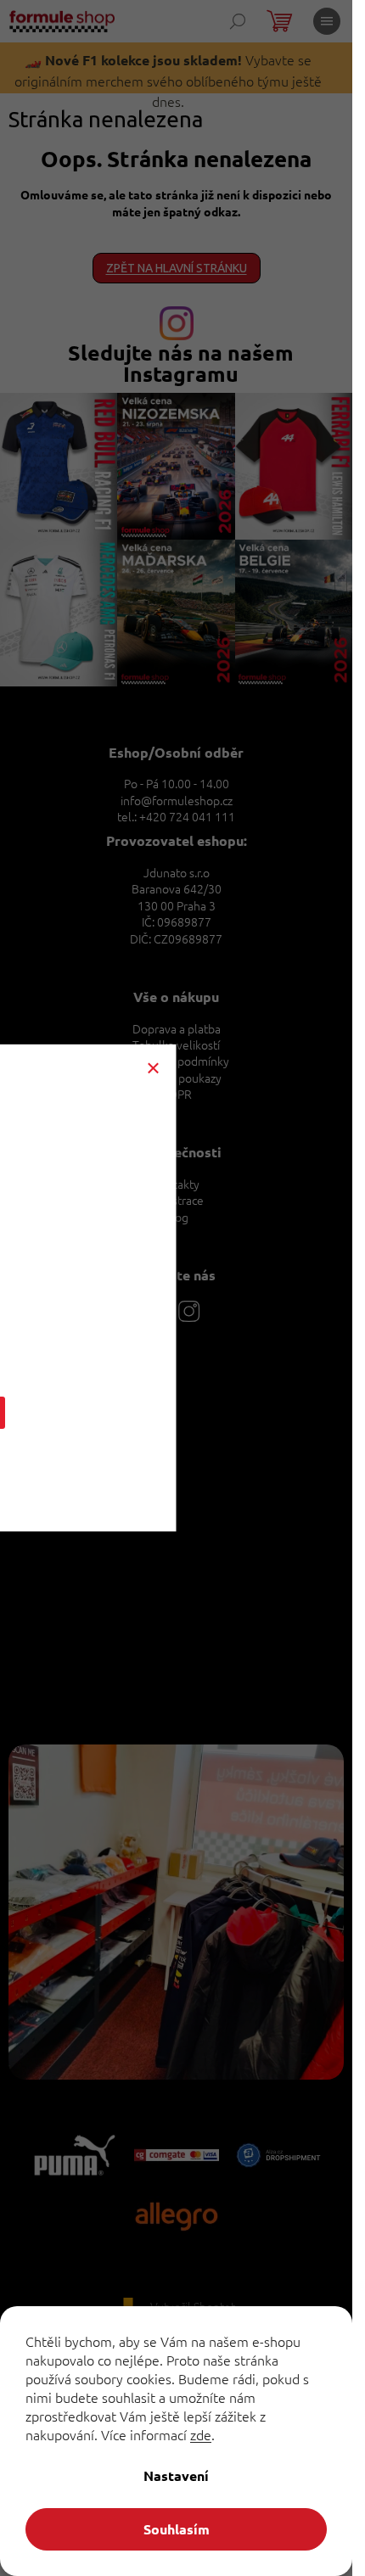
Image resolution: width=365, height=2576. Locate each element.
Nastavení (176, 2475)
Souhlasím (177, 2529)
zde (201, 2434)
